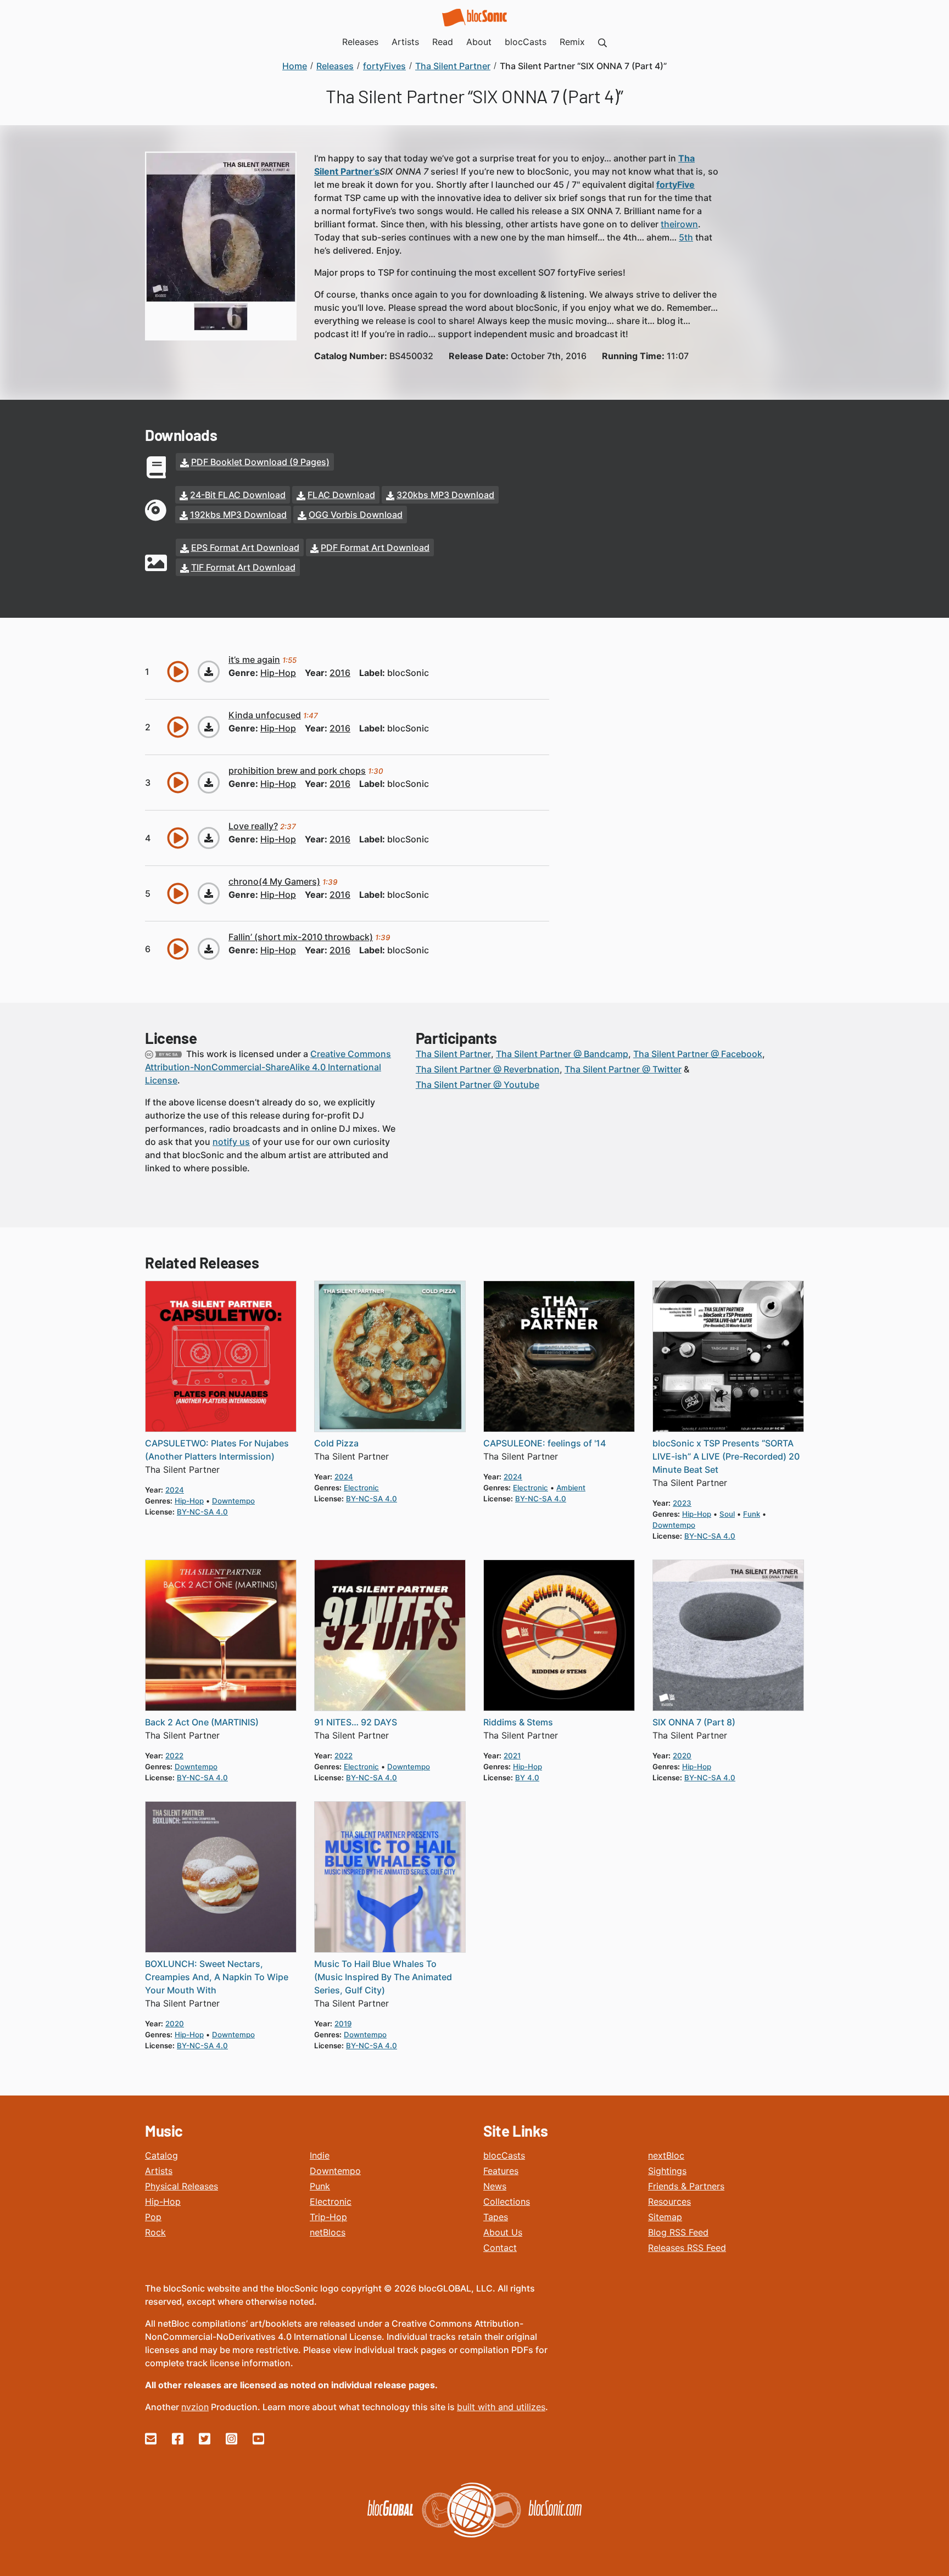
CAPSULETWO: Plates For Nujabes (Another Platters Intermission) (217, 1450)
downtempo (233, 1501)
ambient (571, 1488)
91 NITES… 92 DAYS (356, 1722)
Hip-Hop (163, 2201)
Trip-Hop (328, 2217)
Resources (669, 2201)
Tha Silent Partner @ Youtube (478, 1085)
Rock (155, 2232)
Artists (159, 2171)
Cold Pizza (336, 1443)
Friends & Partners (686, 2186)
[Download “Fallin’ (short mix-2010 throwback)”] (209, 949)
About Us (503, 2232)
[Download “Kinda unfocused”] (209, 727)
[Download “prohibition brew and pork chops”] (209, 783)
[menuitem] (602, 42)
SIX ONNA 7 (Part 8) (694, 1722)
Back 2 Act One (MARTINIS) (202, 1722)
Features (501, 2171)
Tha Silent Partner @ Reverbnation (488, 1069)
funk (752, 1514)
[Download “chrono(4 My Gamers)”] (209, 893)
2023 (682, 1503)
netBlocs (328, 2232)
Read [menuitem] (443, 42)
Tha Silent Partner (453, 1054)
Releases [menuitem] (360, 42)
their (670, 224)
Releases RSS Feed (687, 2248)
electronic (361, 1488)
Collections (507, 2201)
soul (727, 1514)
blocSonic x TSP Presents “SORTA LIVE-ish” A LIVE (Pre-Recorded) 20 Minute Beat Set (726, 1456)
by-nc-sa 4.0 (202, 1512)
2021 (512, 1756)
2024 (175, 1490)
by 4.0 (527, 1778)
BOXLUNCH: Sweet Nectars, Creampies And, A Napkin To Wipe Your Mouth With (217, 1977)
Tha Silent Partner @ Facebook (698, 1054)
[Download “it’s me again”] (209, 672)
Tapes (496, 2217)
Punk (320, 2186)
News (495, 2186)
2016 (340, 673)
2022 (174, 1756)
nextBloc (666, 2155)
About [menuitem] (479, 42)
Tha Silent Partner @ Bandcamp (562, 1054)
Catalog (161, 2155)
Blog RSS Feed (678, 2232)
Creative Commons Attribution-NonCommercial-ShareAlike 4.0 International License (268, 1067)
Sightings (667, 2171)
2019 (343, 2024)
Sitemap (665, 2217)
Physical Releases (182, 2186)
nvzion (195, 2407)
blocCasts (504, 2155)
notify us (231, 1142)
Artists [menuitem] (405, 42)
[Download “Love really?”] (209, 838)
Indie (320, 2155)
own (689, 224)
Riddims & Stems (518, 1722)
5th (686, 237)
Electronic (331, 2201)
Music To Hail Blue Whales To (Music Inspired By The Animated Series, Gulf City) (383, 1977)
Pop (153, 2217)
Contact (500, 2248)
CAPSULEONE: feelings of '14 (545, 1443)
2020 (682, 1756)
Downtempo (335, 2171)
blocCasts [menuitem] (526, 42)
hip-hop (278, 673)
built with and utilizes (501, 2407)
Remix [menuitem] (572, 42)
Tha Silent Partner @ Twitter (623, 1069)
